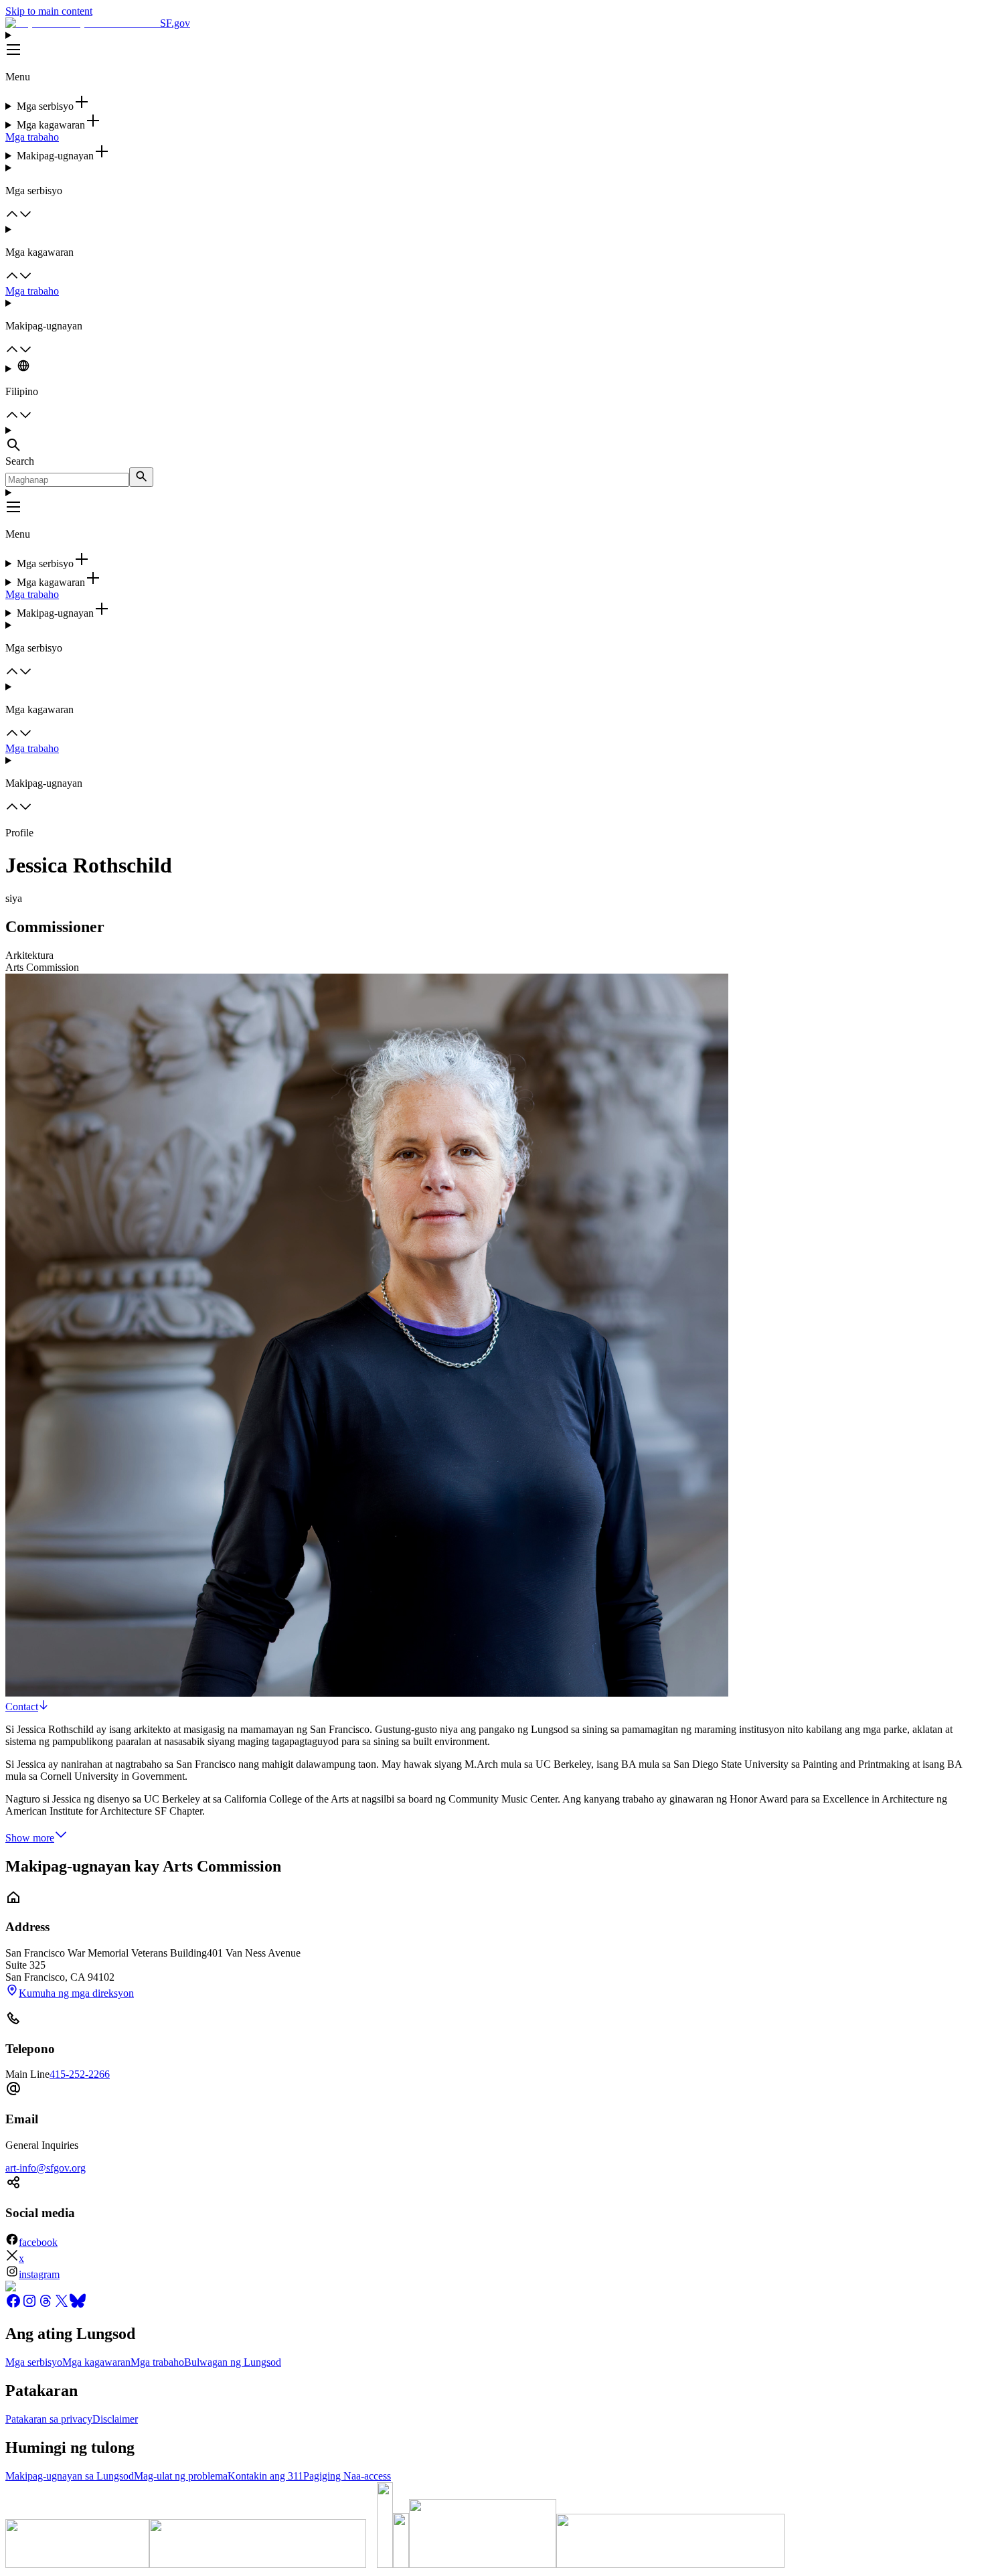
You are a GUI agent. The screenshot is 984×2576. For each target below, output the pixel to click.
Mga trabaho (32, 137)
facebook (38, 2242)
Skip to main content (49, 11)
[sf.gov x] (62, 2305)
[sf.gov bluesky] (78, 2305)
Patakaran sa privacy (49, 2419)
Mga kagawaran (96, 2362)
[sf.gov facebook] (13, 2305)
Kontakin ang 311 (265, 2476)
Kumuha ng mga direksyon (76, 1993)
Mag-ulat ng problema (181, 2476)
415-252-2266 (80, 2074)
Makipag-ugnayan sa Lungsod (70, 2476)
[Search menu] (492, 440)
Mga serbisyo (34, 2362)
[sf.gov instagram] (29, 2305)
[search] (141, 477)
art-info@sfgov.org (46, 2168)
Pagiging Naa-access (347, 2476)
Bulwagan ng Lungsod (233, 2362)
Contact (22, 1707)
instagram (39, 2274)
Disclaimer (115, 2419)
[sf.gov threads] (46, 2305)
